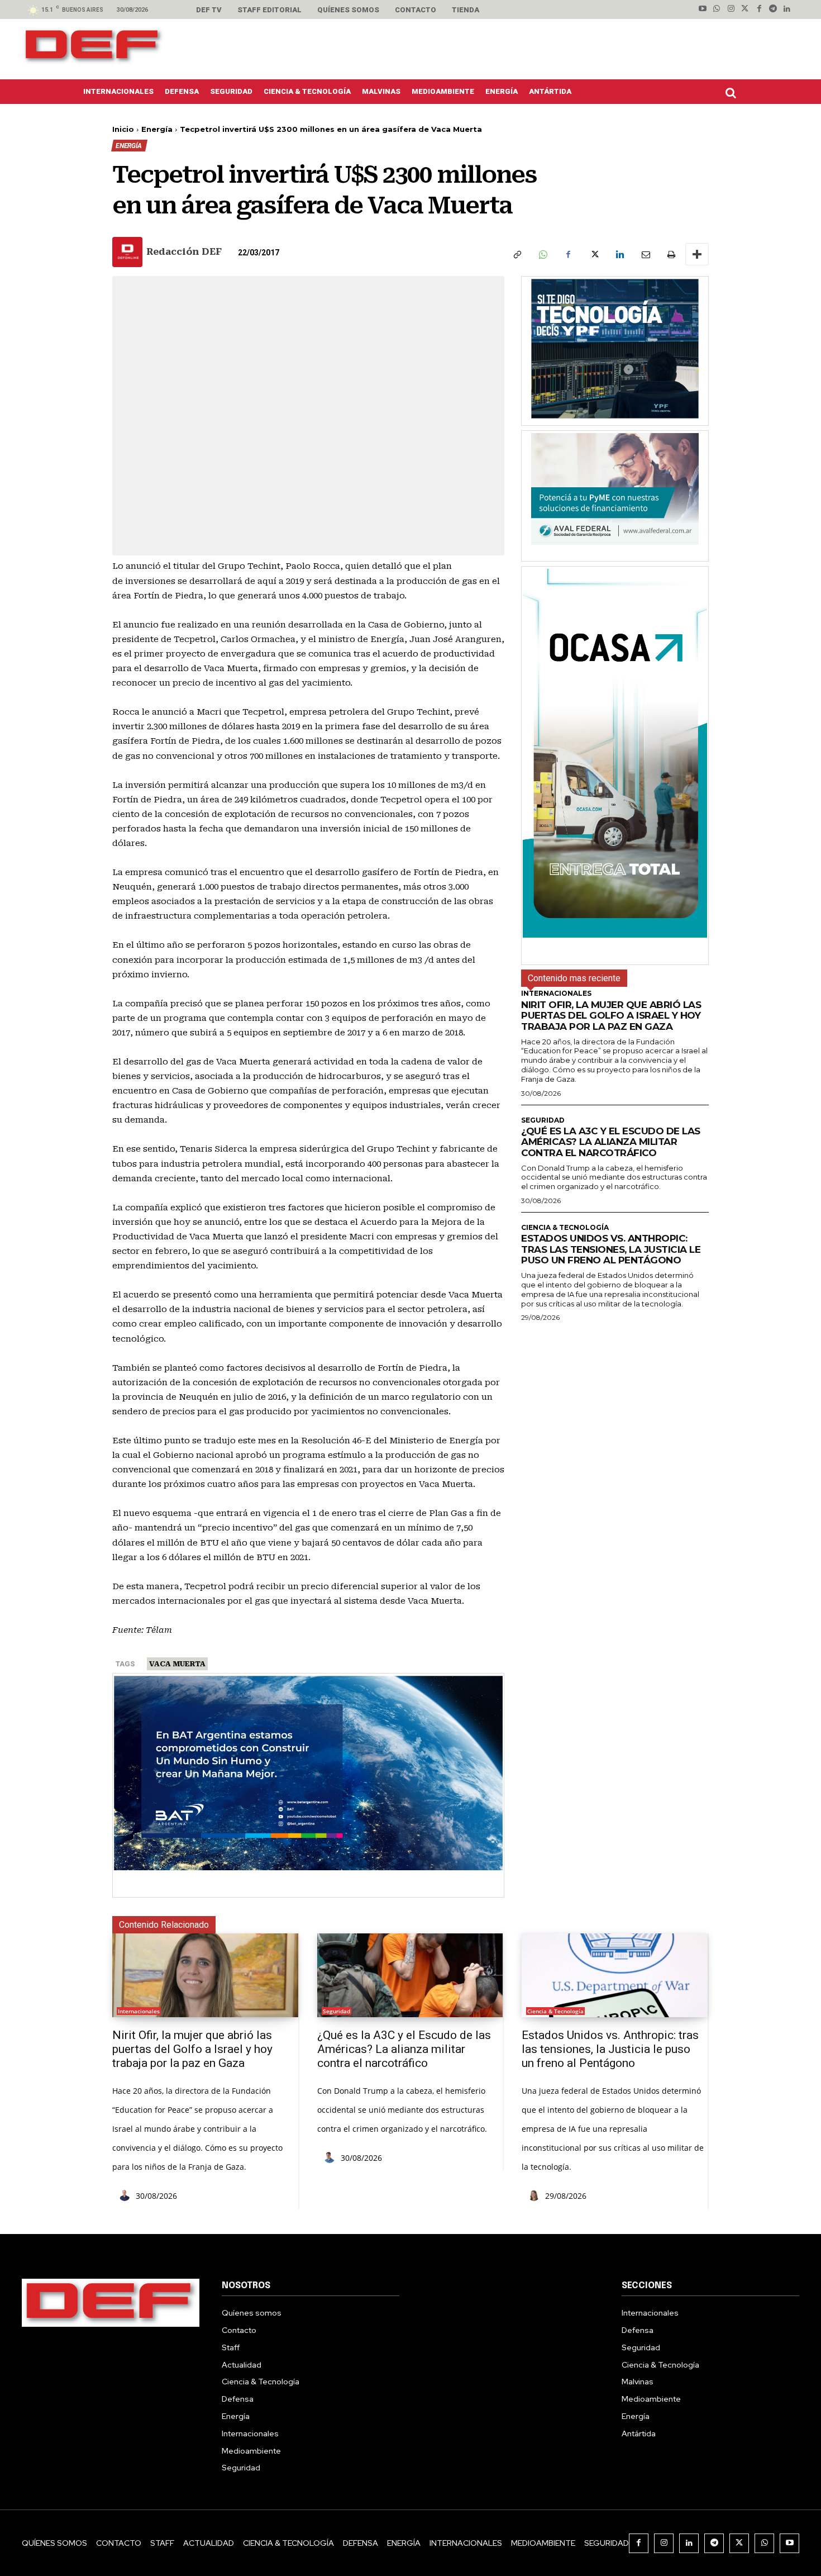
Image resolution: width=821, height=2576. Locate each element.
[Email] (645, 254)
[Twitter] (745, 9)
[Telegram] (773, 9)
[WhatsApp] (542, 254)
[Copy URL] (517, 254)
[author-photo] (126, 2196)
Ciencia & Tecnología (565, 1228)
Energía (157, 129)
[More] (697, 254)
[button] (733, 93)
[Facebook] (759, 9)
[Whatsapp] (717, 9)
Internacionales (556, 994)
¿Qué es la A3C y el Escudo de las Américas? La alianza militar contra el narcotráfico (611, 1142)
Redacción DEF (184, 252)
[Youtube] (703, 9)
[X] (594, 254)
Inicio (123, 129)
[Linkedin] (787, 9)
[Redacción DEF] (128, 252)
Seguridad (543, 1120)
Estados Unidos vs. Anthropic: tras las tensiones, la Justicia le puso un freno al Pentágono (611, 1249)
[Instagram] (731, 9)
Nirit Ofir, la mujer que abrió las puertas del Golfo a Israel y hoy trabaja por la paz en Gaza (611, 1016)
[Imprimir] (671, 254)
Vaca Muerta (177, 1664)
